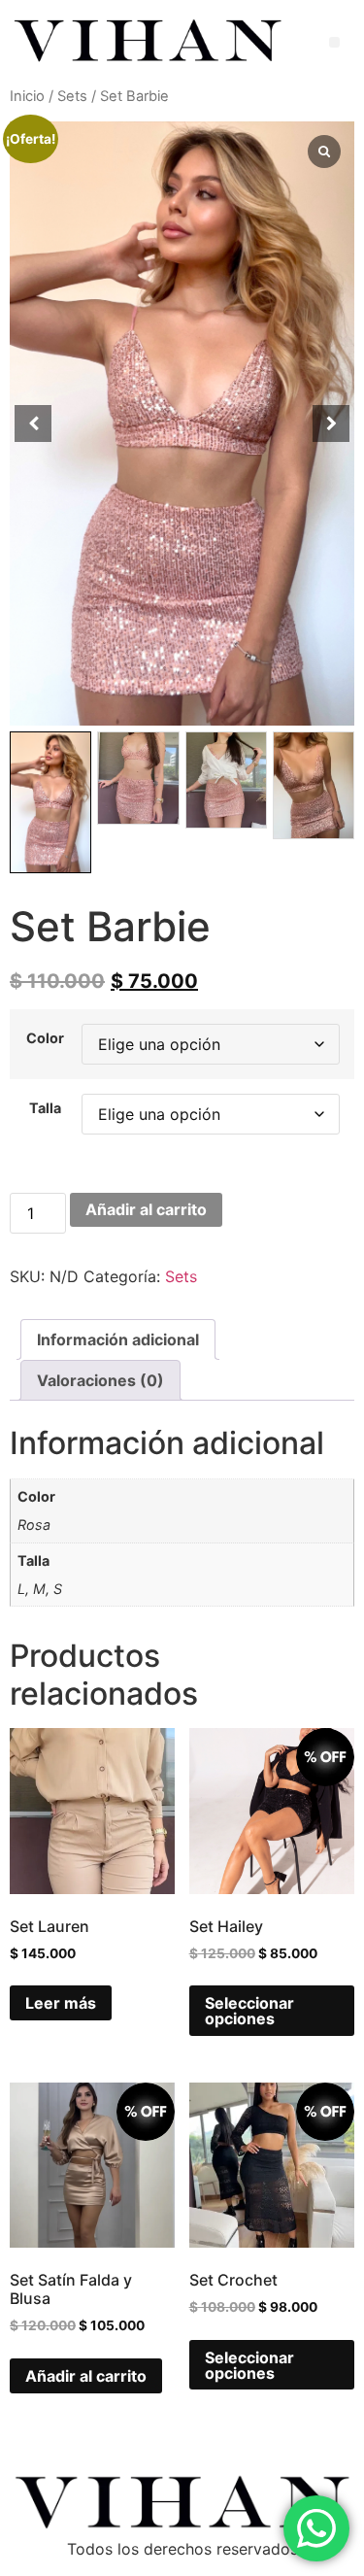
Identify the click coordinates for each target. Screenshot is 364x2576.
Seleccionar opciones (249, 2011)
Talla (45, 1108)
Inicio (27, 96)
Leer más (61, 2003)
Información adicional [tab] (118, 1339)
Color (45, 1038)
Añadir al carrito (146, 1209)
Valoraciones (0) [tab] (100, 1380)
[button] (334, 42)
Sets (72, 96)
